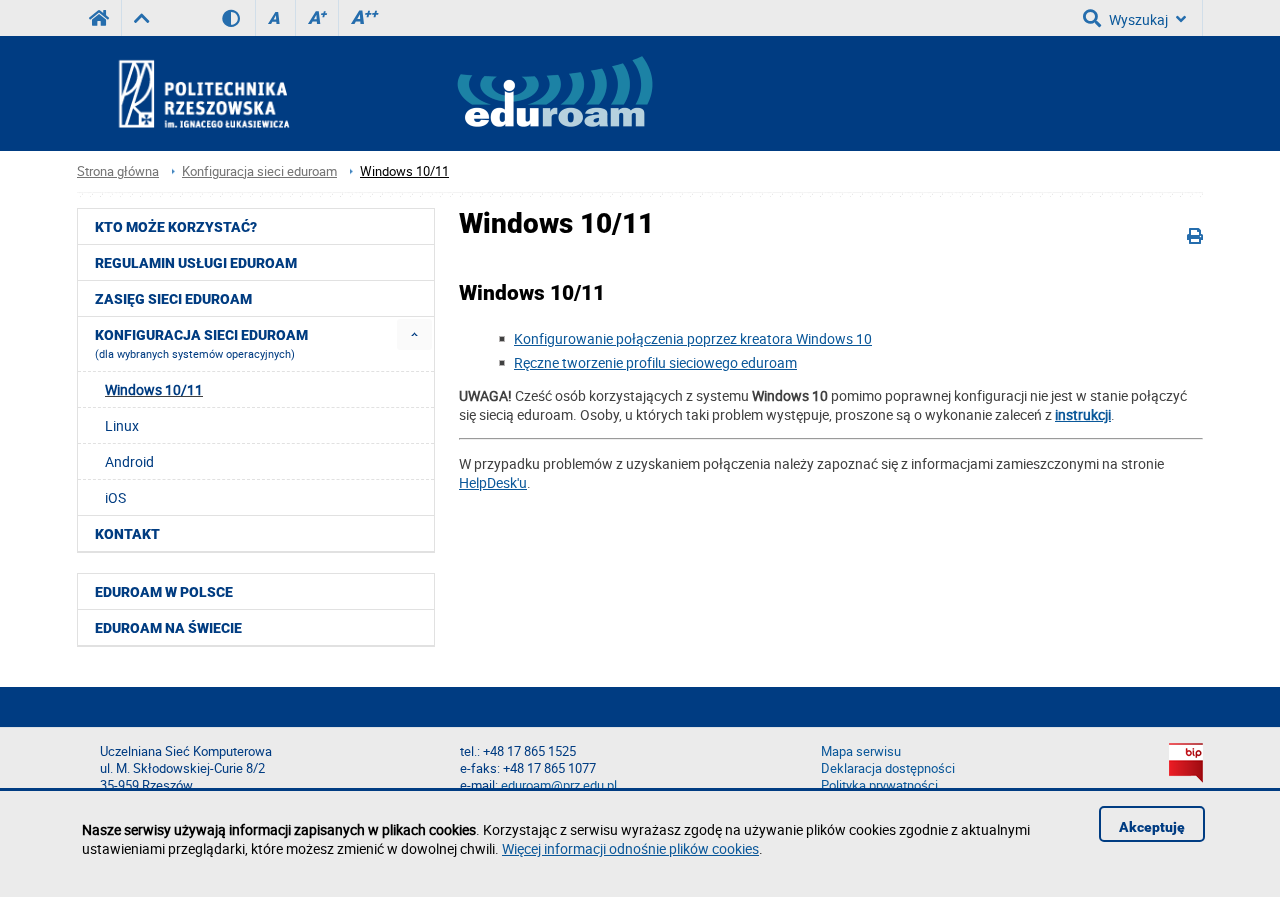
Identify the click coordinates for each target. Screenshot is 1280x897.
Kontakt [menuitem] (127, 534)
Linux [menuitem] (122, 425)
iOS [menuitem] (115, 497)
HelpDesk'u (493, 482)
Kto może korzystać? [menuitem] (176, 227)
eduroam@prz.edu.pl (559, 785)
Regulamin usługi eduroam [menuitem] (196, 263)
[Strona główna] (257, 93)
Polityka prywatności (879, 785)
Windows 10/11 (404, 171)
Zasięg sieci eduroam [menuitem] (173, 299)
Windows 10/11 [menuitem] (154, 389)
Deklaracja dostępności (888, 768)
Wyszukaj (1138, 19)
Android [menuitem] (129, 461)
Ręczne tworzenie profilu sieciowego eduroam (655, 362)
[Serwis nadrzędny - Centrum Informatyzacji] (141, 18)
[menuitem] (414, 334)
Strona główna (118, 171)
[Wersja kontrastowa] (238, 18)
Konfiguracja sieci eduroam (259, 171)
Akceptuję (1152, 827)
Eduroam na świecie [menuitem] (168, 628)
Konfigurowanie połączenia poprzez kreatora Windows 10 (693, 338)
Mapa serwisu (861, 751)
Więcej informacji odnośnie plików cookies (630, 848)
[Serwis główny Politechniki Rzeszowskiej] (99, 18)
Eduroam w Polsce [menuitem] (164, 592)
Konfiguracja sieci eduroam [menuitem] (201, 344)
